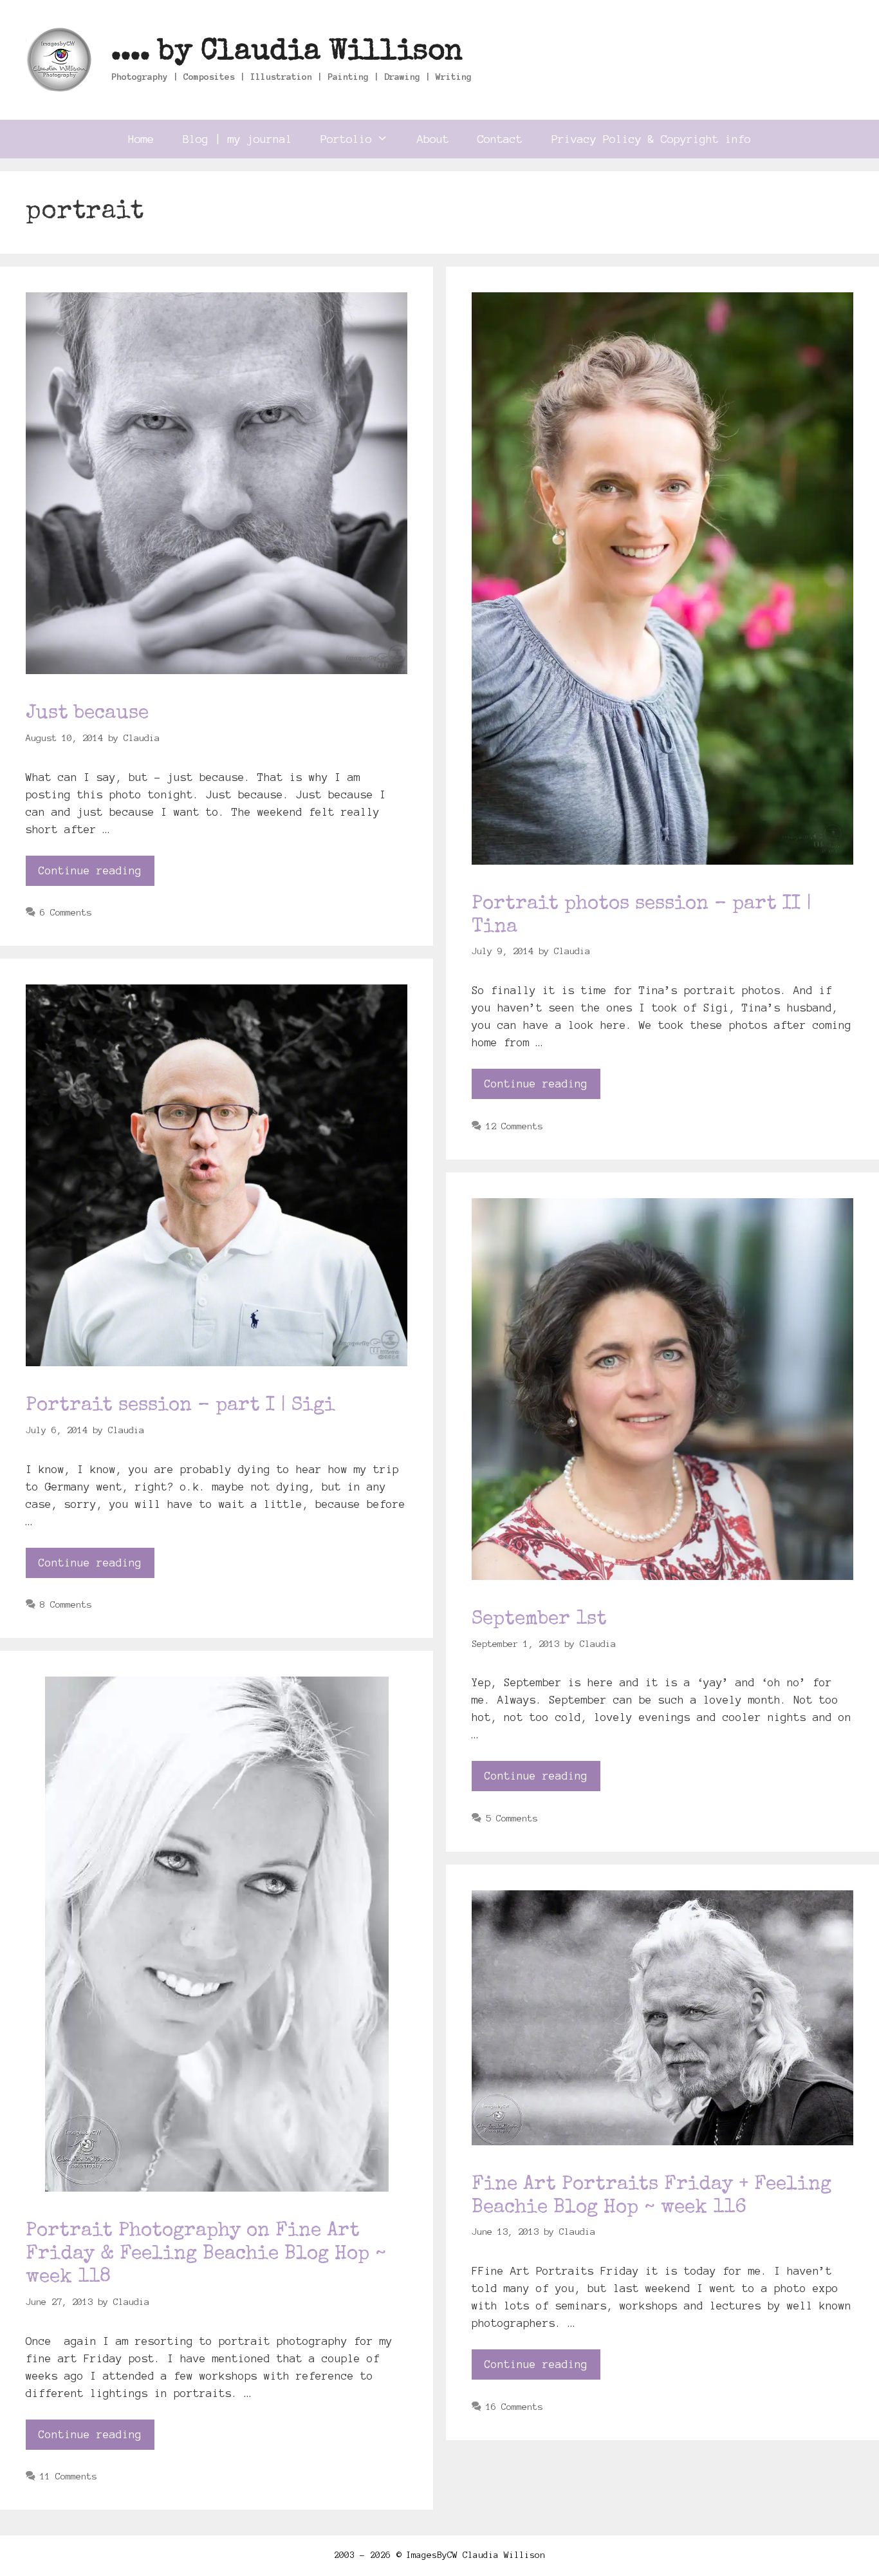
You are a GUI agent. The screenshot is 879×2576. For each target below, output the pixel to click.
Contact (500, 139)
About (433, 139)
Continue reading (90, 870)
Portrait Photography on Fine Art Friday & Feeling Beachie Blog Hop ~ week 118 (206, 2255)
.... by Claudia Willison (287, 52)
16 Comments (514, 2407)
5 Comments (512, 1818)
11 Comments (68, 2476)
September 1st (539, 1620)
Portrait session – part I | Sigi (180, 1406)
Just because (87, 714)
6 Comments (66, 912)
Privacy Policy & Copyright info (651, 139)
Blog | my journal (237, 139)
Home (141, 139)
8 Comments (66, 1604)
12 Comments (514, 1126)
